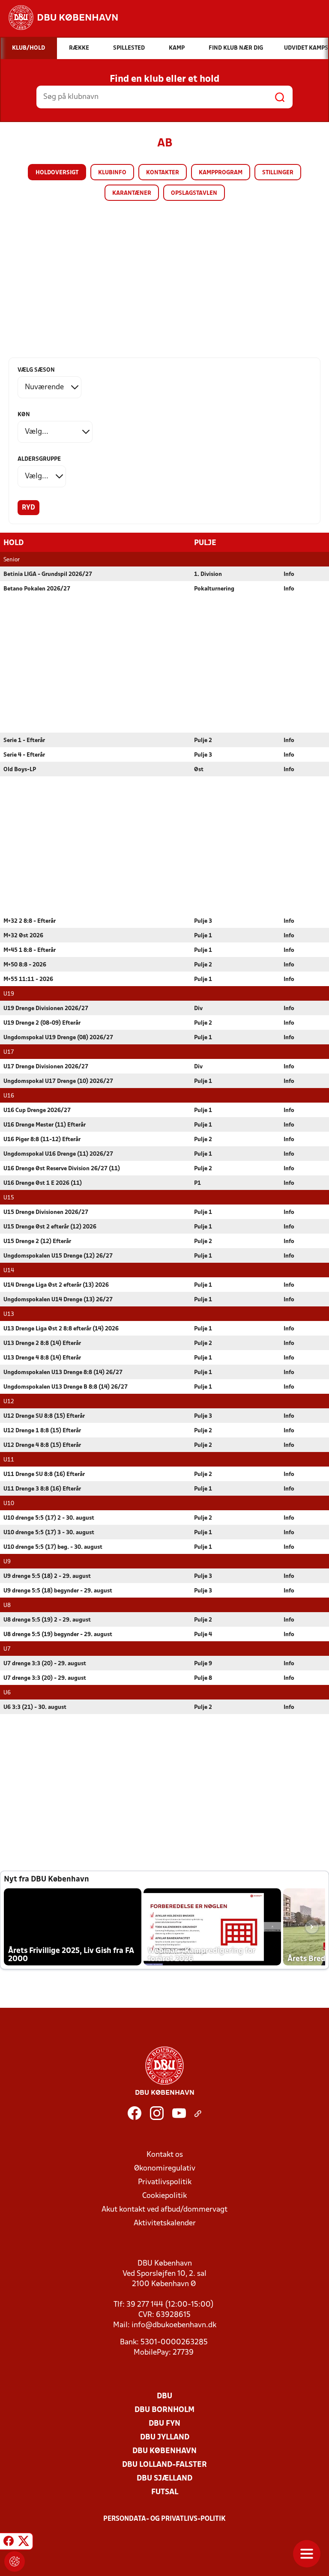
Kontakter (163, 173)
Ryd (28, 508)
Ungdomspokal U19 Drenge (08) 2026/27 (58, 1038)
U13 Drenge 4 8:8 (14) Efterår (42, 1358)
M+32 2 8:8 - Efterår (30, 921)
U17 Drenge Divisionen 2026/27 (46, 1067)
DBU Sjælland (164, 2479)
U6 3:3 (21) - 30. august (35, 1707)
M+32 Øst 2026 (23, 936)
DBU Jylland (165, 2437)
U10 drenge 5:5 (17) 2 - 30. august (49, 1518)
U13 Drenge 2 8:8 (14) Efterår (42, 1343)
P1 (197, 1183)
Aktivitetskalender (165, 2223)
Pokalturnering (214, 589)
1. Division (208, 574)
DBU (164, 2396)
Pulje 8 (203, 1678)
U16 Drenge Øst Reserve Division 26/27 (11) (62, 1169)
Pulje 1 (203, 936)
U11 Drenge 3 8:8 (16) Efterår (42, 1489)
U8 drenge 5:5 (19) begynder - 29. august (58, 1635)
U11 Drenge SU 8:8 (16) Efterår (44, 1474)
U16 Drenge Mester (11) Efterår (45, 1125)
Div (198, 1009)
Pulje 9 (203, 1664)
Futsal (165, 2492)
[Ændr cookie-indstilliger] (15, 2561)
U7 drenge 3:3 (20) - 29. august (45, 1664)
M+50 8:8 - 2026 (25, 965)
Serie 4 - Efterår (24, 755)
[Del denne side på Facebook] (9, 2543)
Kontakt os (165, 2155)
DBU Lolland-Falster (164, 2465)
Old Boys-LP (20, 770)
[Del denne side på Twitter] (24, 2543)
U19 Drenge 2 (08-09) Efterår (42, 1023)
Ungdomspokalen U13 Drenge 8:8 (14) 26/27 (63, 1373)
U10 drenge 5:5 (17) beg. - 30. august (53, 1547)
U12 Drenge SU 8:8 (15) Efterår (44, 1416)
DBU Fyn (164, 2424)
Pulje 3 (203, 755)
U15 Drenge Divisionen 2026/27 (46, 1212)
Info (289, 574)
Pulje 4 (203, 1635)
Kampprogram (221, 173)
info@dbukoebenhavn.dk (174, 2325)
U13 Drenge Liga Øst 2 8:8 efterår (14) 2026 (61, 1329)
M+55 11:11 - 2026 (28, 979)
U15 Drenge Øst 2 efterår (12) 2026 (50, 1227)
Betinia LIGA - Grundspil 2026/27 (48, 574)
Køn (24, 415)
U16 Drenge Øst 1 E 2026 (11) (43, 1183)
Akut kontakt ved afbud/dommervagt (164, 2210)
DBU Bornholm (164, 2410)
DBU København (164, 2451)
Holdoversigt (57, 173)
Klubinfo (112, 173)
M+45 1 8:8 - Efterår (30, 950)
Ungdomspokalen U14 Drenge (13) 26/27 (58, 1300)
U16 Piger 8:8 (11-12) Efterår (42, 1140)
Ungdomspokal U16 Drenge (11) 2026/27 (58, 1154)
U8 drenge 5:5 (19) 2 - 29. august (47, 1620)
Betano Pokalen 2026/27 (37, 589)
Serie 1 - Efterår (24, 741)
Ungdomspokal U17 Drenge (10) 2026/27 (58, 1081)
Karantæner (132, 193)
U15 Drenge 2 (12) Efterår (37, 1242)
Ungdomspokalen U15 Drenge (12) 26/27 (58, 1256)
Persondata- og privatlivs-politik (164, 2519)
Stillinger (278, 173)
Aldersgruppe (39, 459)
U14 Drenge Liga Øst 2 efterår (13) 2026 (56, 1285)
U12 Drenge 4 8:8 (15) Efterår (42, 1445)
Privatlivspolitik (165, 2182)
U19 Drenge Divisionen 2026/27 (46, 1009)
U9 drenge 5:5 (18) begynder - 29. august (58, 1591)
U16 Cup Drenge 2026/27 (37, 1111)
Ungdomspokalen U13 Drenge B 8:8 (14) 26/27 (66, 1387)
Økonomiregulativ (165, 2169)
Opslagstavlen (194, 193)
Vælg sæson (36, 370)
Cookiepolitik (164, 2196)
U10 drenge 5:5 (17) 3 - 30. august (49, 1533)
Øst (199, 770)
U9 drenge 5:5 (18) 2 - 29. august (47, 1576)
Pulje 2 (203, 741)
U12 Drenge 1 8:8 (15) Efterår (42, 1431)
